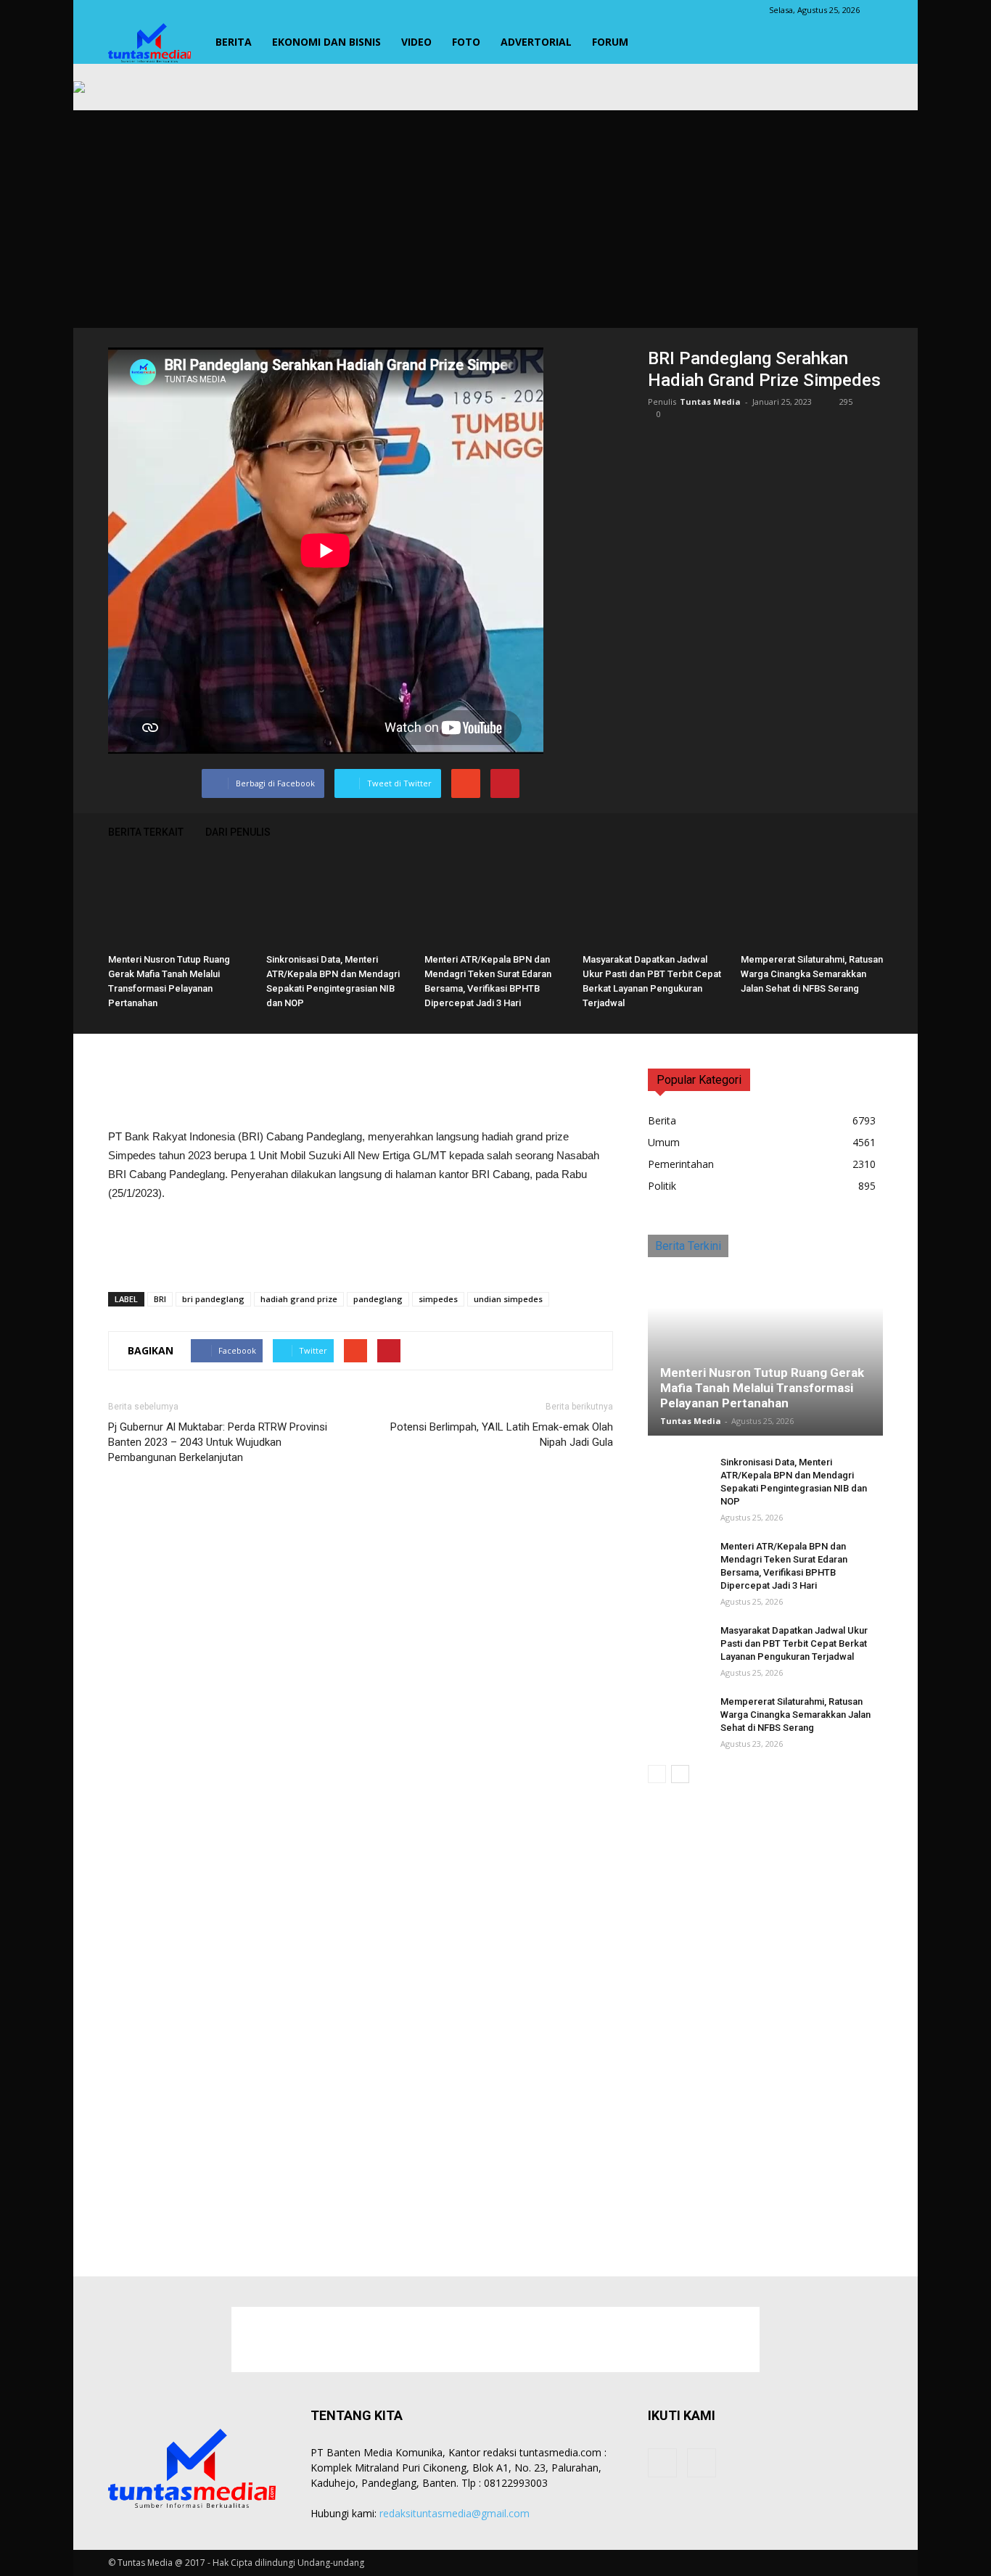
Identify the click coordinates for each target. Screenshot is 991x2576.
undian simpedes (508, 1299)
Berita (234, 42)
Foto (466, 42)
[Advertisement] (495, 219)
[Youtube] (702, 2463)
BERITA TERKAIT (146, 832)
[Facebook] (662, 2463)
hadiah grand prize (299, 1299)
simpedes (438, 1299)
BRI (160, 1299)
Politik (662, 1186)
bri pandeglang (213, 1299)
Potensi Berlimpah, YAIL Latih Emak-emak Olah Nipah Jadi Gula (502, 1435)
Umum (664, 1142)
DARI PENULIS (238, 832)
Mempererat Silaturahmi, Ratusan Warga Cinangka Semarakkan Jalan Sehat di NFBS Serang (812, 974)
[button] (865, 42)
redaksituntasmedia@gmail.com (455, 2513)
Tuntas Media (710, 402)
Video (416, 42)
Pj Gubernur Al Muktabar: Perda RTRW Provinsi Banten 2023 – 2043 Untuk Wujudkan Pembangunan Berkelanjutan (218, 1442)
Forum (610, 42)
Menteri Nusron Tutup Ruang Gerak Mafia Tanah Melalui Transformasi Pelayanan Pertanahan (762, 1388)
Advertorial (536, 42)
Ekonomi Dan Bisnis (326, 42)
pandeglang (378, 1299)
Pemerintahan (681, 1164)
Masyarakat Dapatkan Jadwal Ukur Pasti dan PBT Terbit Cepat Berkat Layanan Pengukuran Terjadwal (794, 1643)
